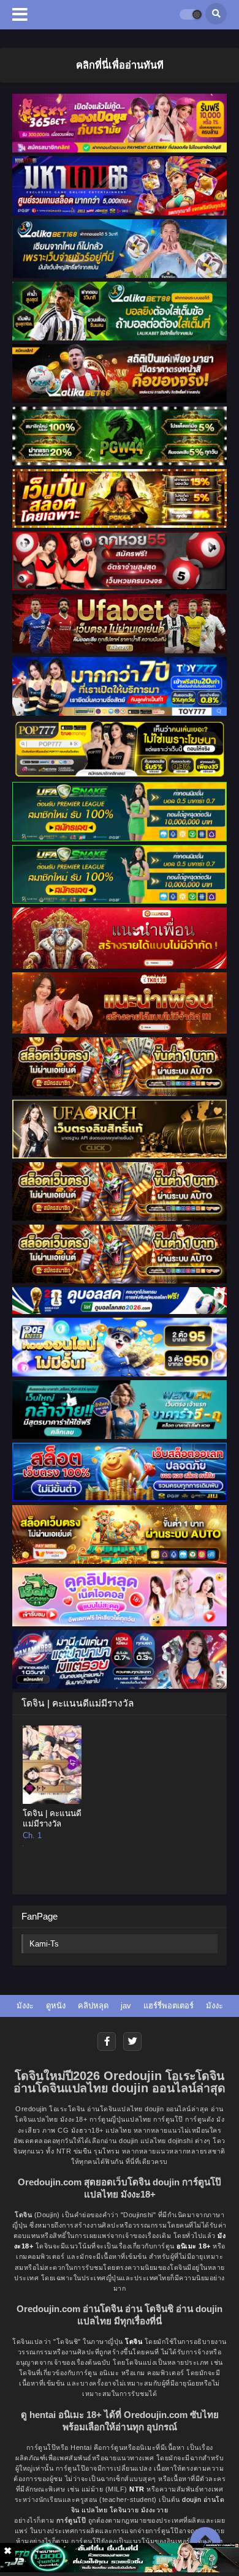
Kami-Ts (44, 1944)
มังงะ (25, 2006)
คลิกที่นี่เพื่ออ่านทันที (120, 65)
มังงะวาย (155, 2510)
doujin (192, 2499)
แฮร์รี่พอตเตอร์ (169, 2006)
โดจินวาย (124, 2510)
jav (126, 2006)
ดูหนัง (56, 2006)
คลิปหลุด (93, 2006)
